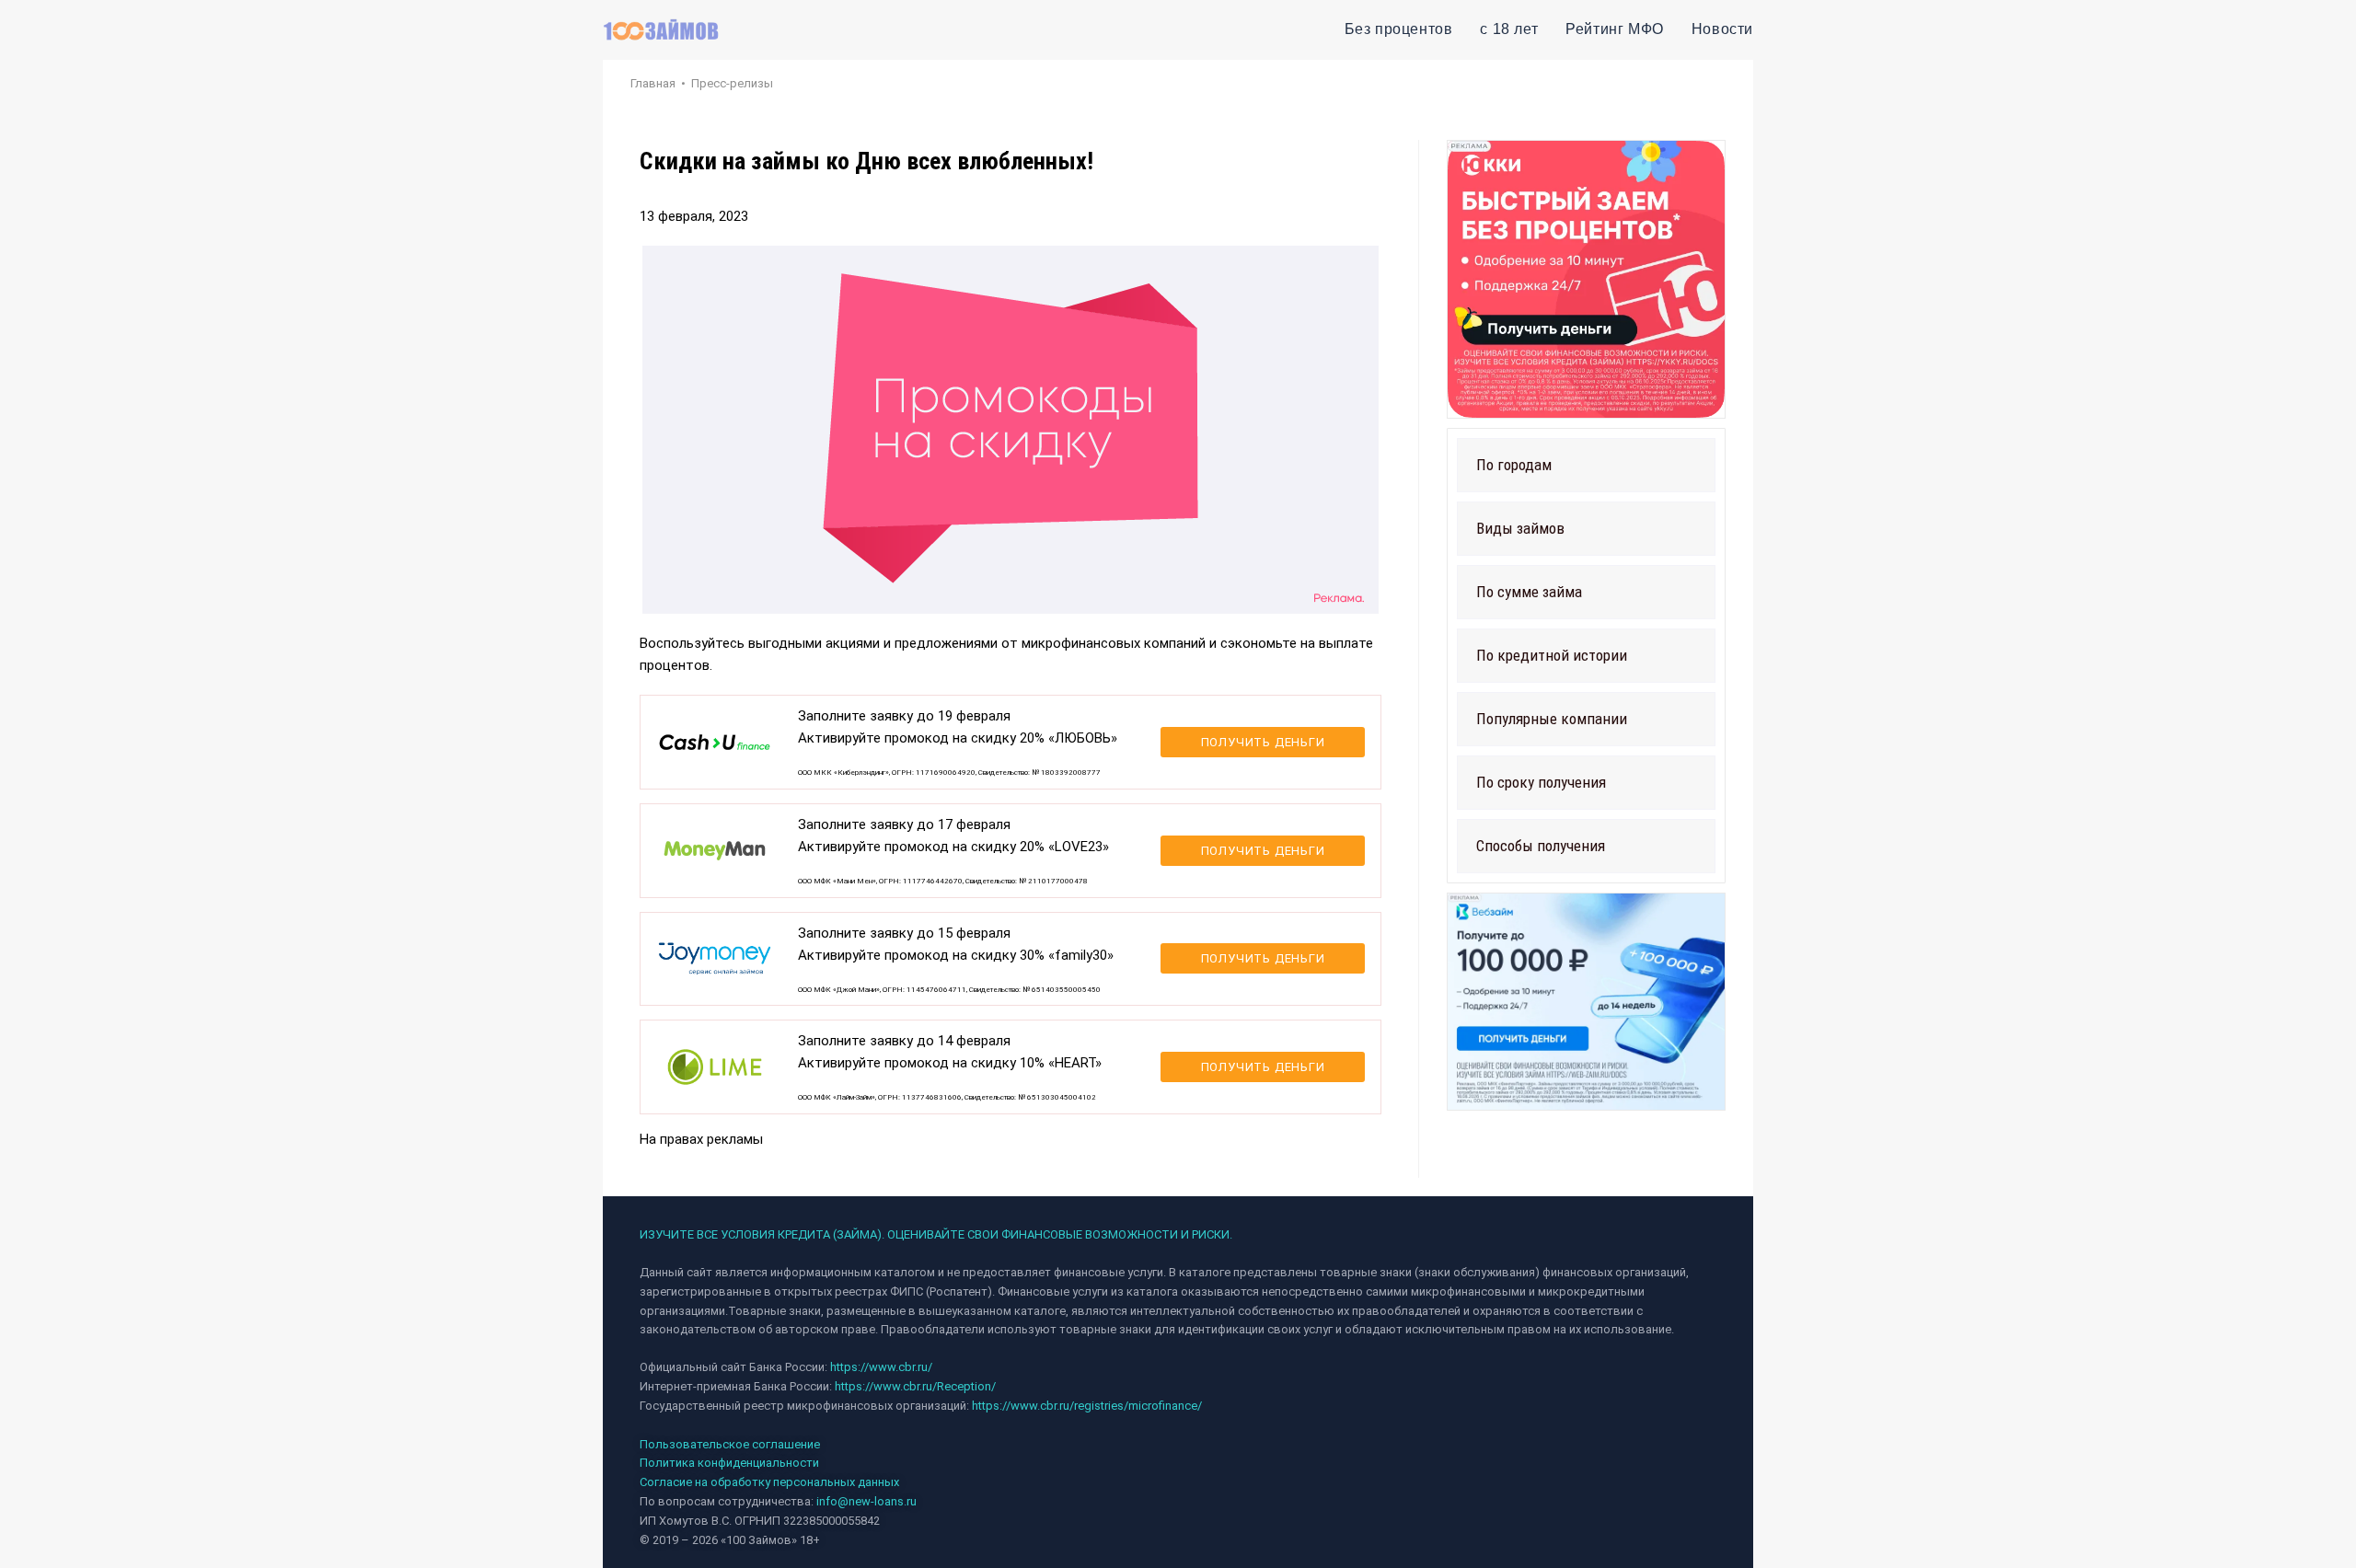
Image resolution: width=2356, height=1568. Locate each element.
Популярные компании (1552, 719)
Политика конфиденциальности (729, 1463)
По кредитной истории (1552, 655)
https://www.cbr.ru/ (881, 1367)
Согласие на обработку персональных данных (769, 1482)
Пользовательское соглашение (730, 1444)
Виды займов (1520, 528)
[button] (1586, 465)
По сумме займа (1529, 592)
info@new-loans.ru (866, 1501)
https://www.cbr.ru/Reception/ (915, 1386)
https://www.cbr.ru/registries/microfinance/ (1087, 1406)
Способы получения (1541, 846)
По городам (1514, 465)
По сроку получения (1541, 782)
